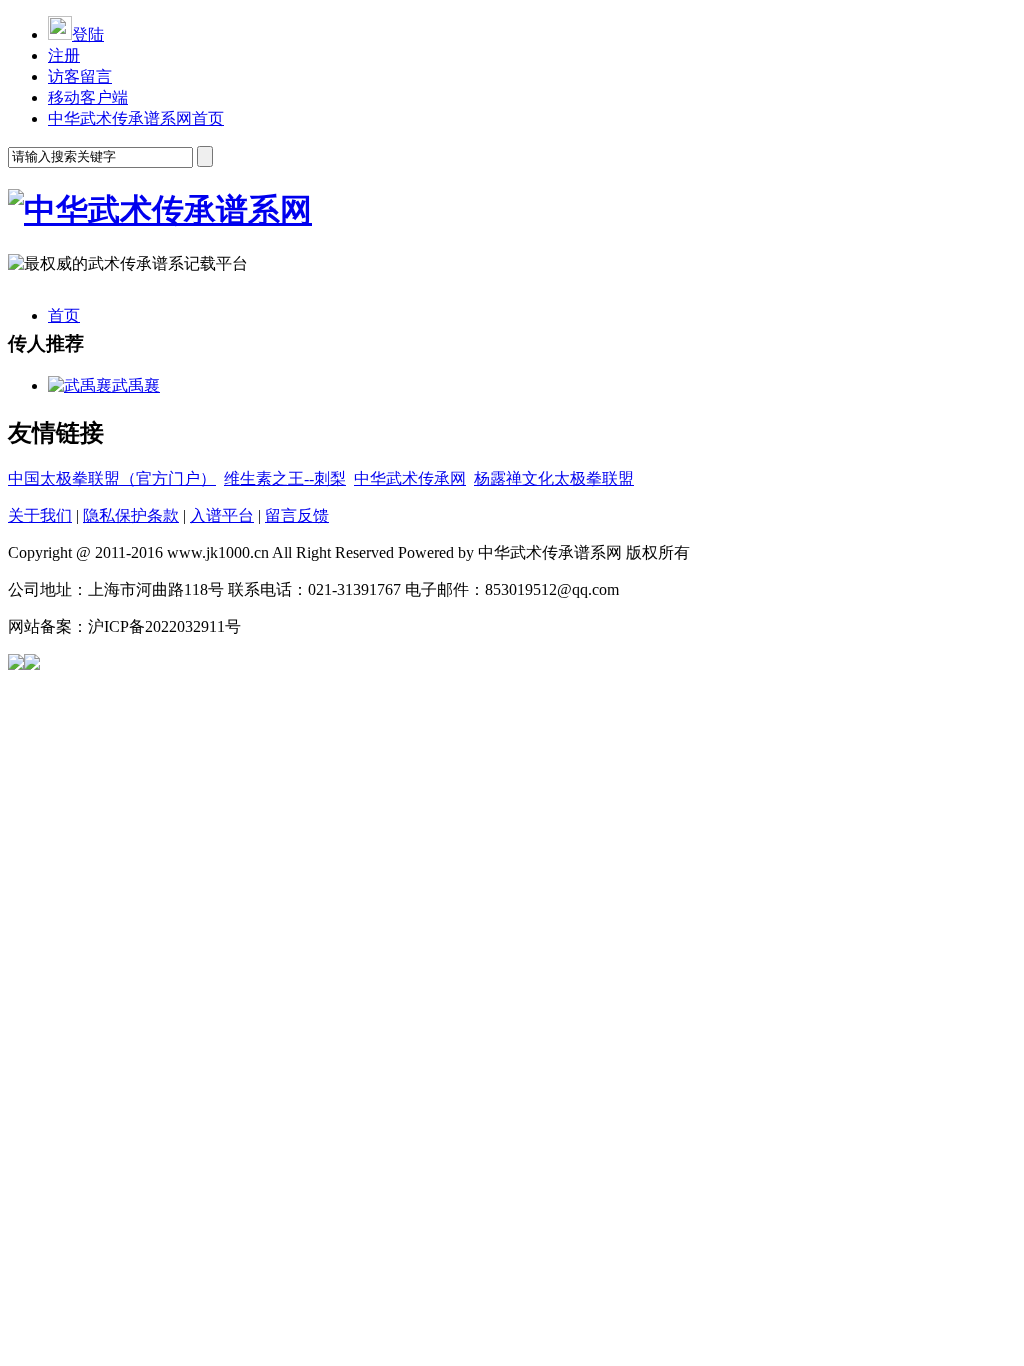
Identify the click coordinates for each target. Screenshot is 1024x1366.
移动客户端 (88, 97)
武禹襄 (136, 385)
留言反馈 (297, 515)
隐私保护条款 (131, 515)
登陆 (88, 34)
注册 (64, 55)
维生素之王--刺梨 (285, 478)
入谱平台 (222, 515)
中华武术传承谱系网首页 (136, 118)
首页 (64, 315)
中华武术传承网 (410, 478)
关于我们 (40, 515)
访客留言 (80, 76)
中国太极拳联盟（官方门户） (112, 478)
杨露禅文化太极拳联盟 (554, 478)
